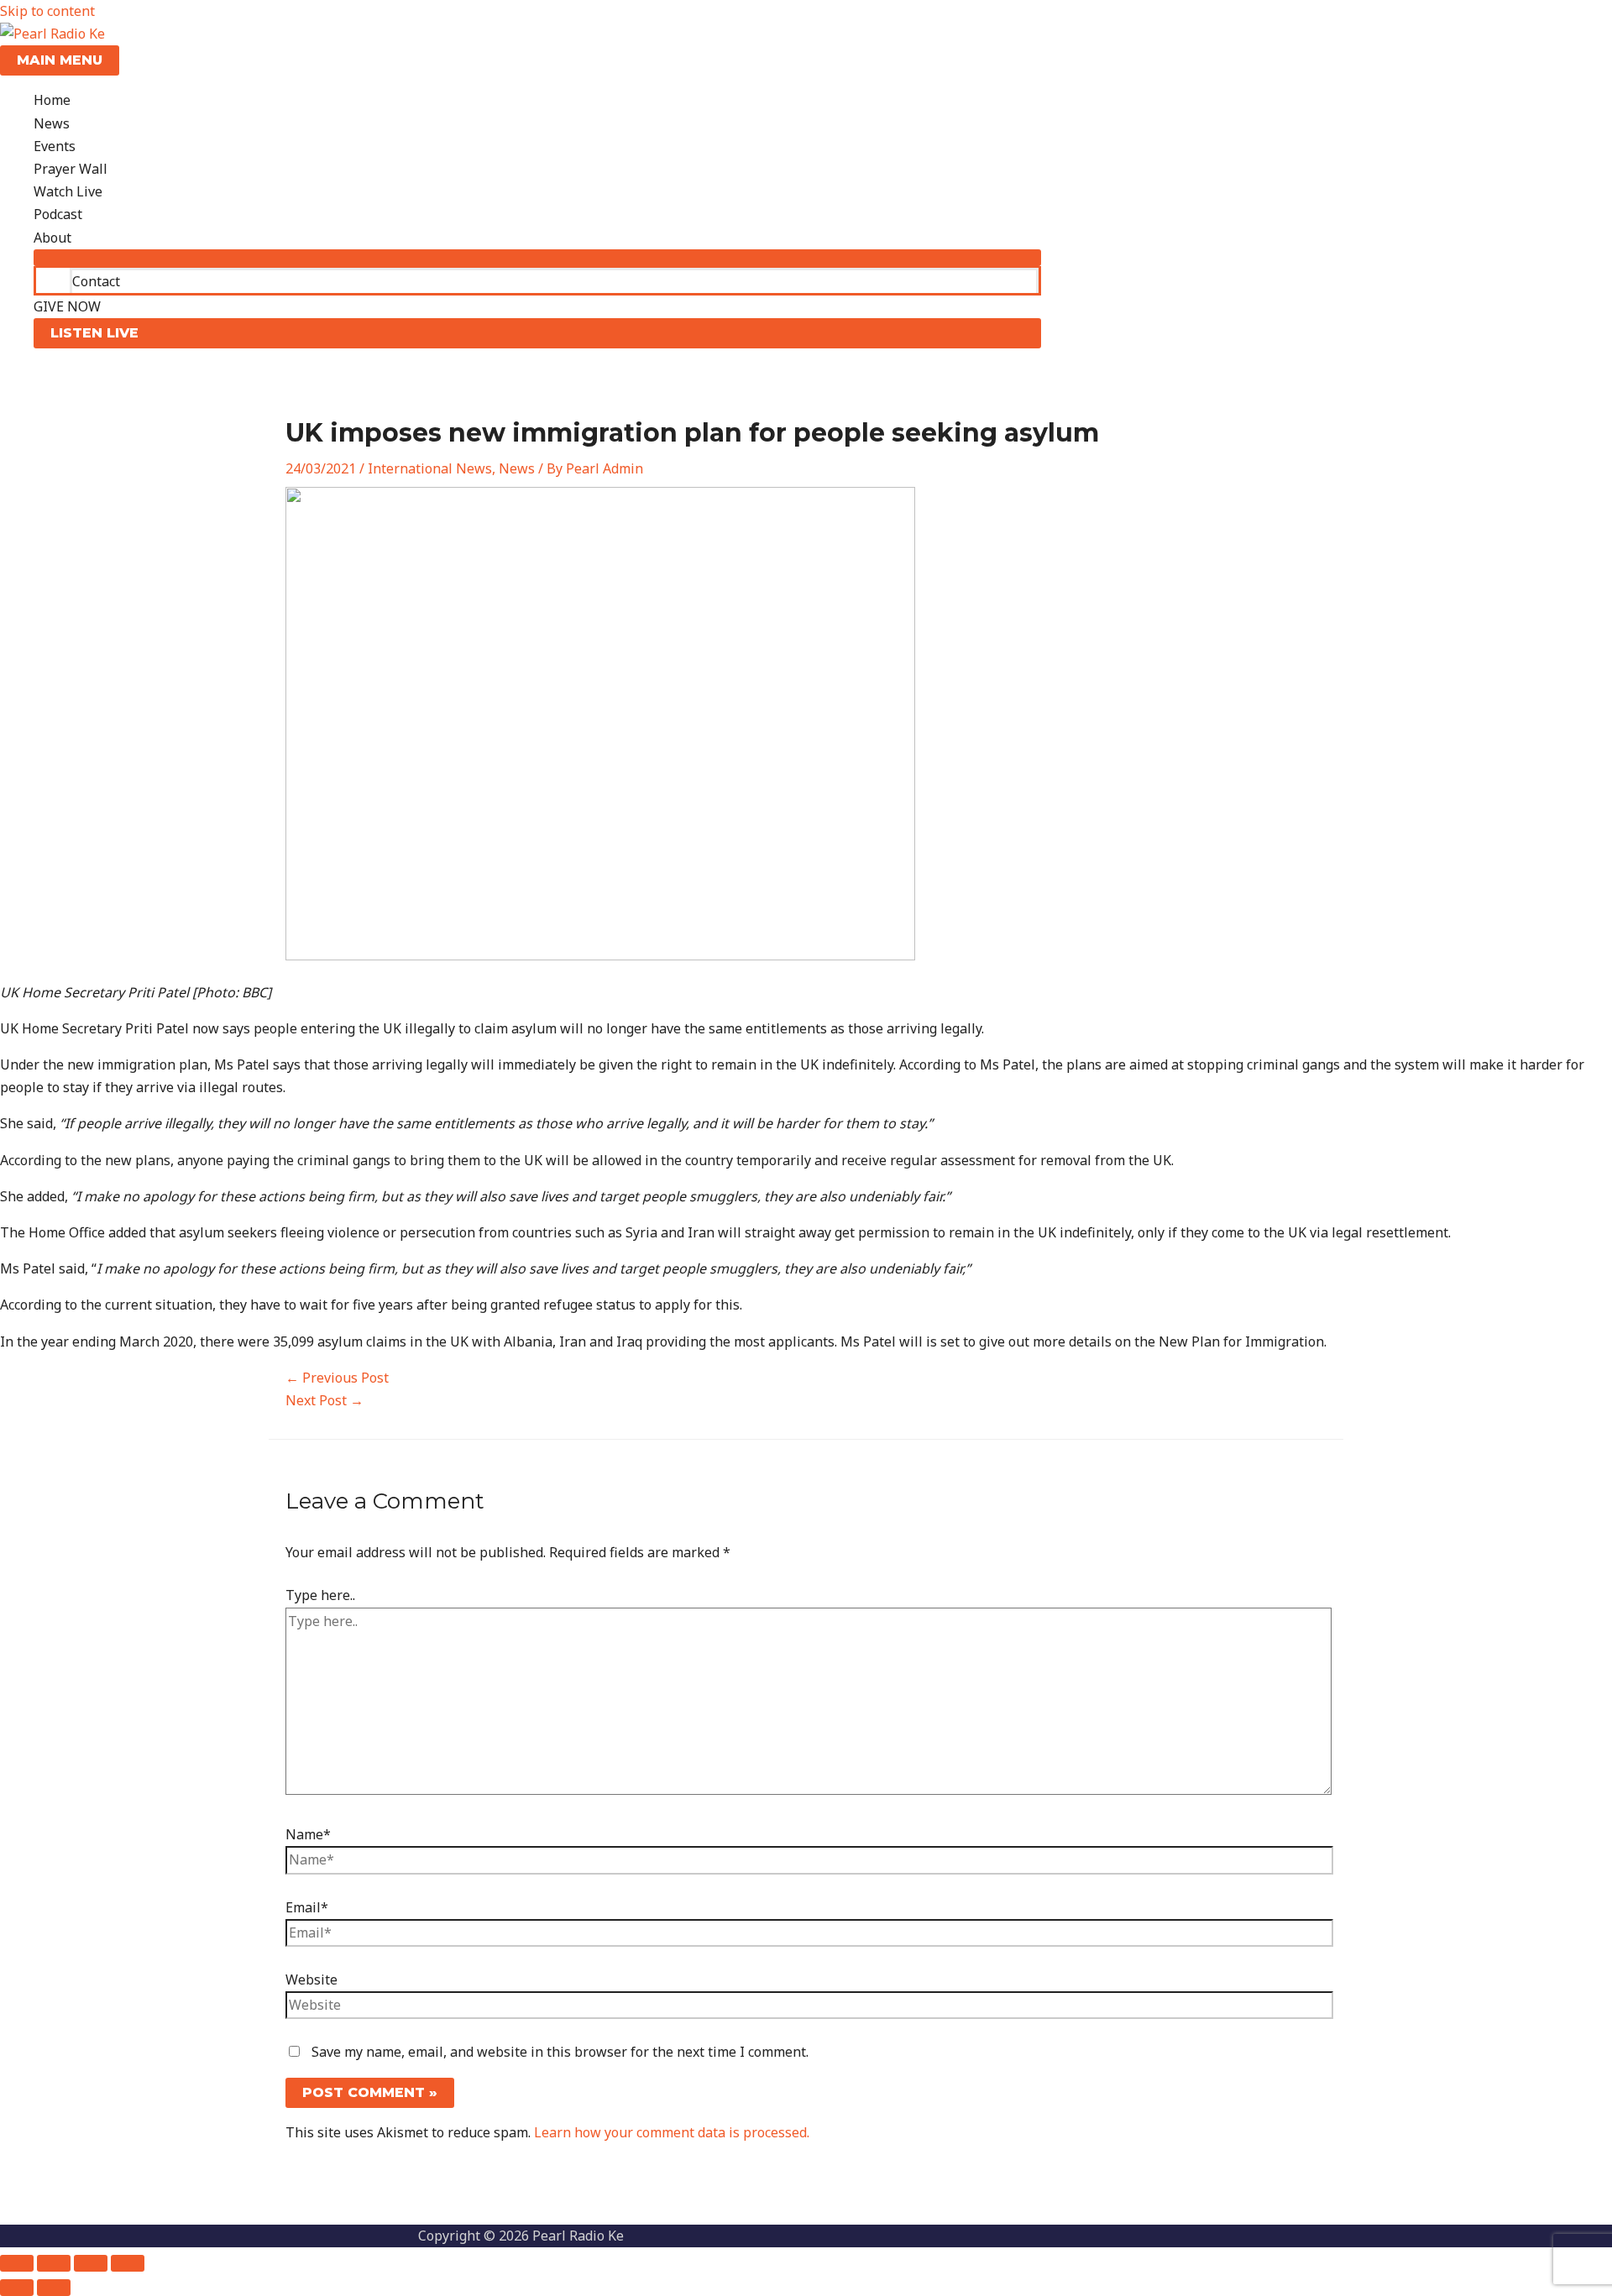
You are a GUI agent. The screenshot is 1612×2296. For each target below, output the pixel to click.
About (52, 238)
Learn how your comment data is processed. (672, 2132)
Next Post (324, 1400)
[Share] (91, 2263)
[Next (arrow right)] (54, 2288)
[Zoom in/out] (17, 2263)
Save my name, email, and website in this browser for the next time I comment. (560, 2052)
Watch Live (68, 191)
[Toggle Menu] (537, 258)
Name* (308, 1834)
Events (55, 146)
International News (430, 468)
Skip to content (47, 11)
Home (52, 100)
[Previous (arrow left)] (17, 2288)
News (52, 123)
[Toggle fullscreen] (54, 2263)
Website (311, 1980)
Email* (307, 1907)
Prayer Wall (71, 169)
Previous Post (337, 1378)
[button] (537, 333)
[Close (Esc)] (128, 2263)
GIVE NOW (67, 306)
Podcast (58, 214)
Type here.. (320, 1595)
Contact (96, 281)
